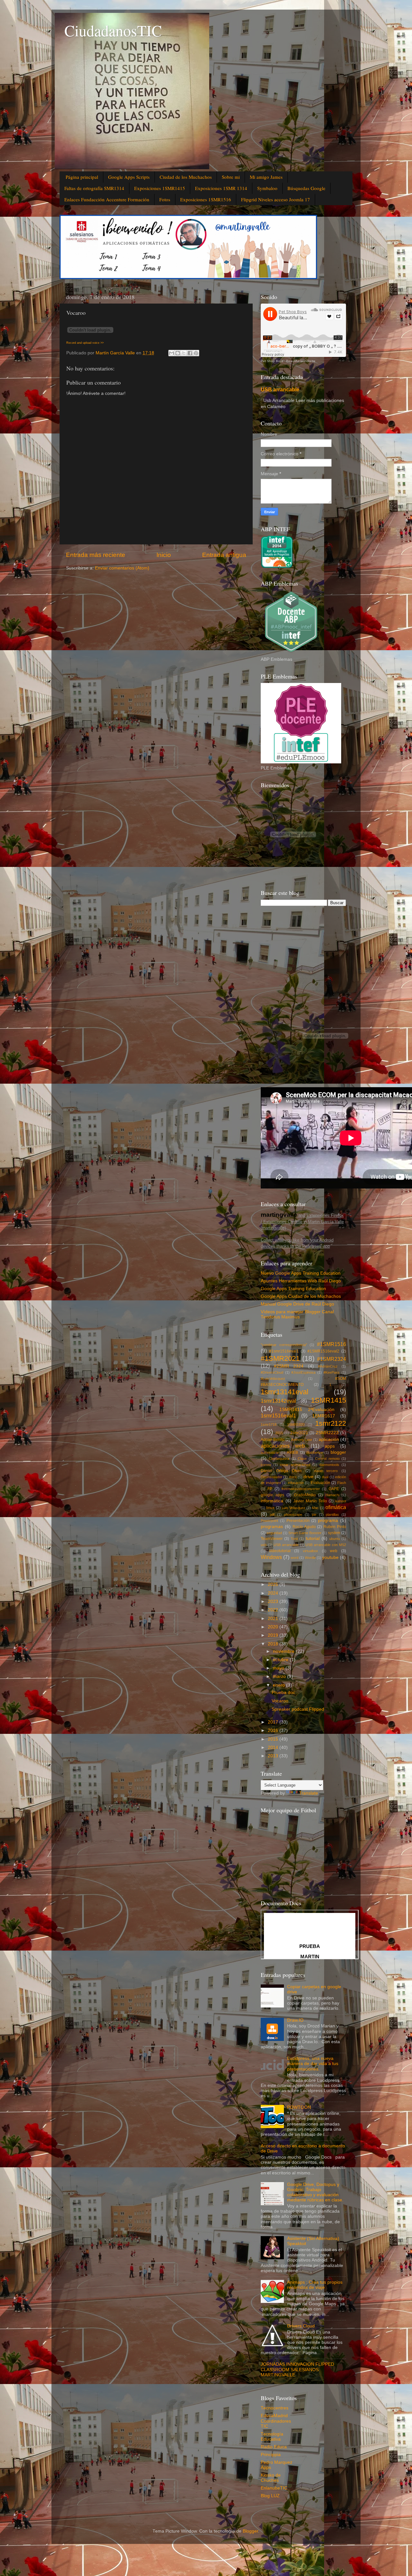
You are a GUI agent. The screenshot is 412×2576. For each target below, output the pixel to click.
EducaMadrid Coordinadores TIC (276, 2421)
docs (293, 1477)
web (334, 1551)
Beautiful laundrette (301, 361)
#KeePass (332, 1372)
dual (325, 1477)
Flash (342, 1483)
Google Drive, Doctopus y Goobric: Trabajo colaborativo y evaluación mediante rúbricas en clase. (315, 2192)
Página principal (82, 177)
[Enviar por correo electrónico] (172, 353)
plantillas (332, 1515)
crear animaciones (295, 1465)
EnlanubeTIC (274, 2488)
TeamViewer (272, 1539)
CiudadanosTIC (113, 30)
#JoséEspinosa (303, 1372)
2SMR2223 (327, 1433)
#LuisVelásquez (273, 1379)
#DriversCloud (272, 1372)
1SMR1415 (328, 1400)
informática (272, 1501)
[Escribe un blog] (178, 353)
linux (270, 1508)
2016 (274, 1730)
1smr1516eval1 (278, 1415)
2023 (274, 1602)
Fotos (165, 199)
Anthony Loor (302, 1440)
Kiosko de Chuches (271, 2478)
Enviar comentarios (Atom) (122, 568)
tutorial (313, 1538)
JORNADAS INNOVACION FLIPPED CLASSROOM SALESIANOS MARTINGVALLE (297, 2369)
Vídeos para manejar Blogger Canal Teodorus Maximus (297, 1314)
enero (280, 1685)
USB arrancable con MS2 (326, 1545)
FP (270, 1489)
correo (266, 1465)
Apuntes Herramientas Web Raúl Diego (301, 1281)
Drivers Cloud (301, 2326)
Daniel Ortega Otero (281, 1471)
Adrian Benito (273, 1440)
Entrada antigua (224, 555)
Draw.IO (295, 2020)
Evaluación (320, 1483)
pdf (272, 1515)
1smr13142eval (278, 1401)
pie (314, 1515)
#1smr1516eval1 (284, 1351)
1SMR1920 (296, 1425)
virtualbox (310, 1551)
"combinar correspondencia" (284, 1345)
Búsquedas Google (306, 188)
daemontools (329, 1465)
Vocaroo (280, 1701)
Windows (271, 1557)
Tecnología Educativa (272, 2437)
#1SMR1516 (332, 1344)
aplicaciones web (283, 1446)
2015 (279, 1433)
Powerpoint (269, 1521)
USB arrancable (280, 390)
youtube (330, 1557)
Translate (309, 1793)
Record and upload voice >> (85, 343)
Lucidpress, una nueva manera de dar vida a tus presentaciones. (313, 2064)
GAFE (334, 1489)
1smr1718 (269, 1425)
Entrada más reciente (96, 555)
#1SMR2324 (332, 1359)
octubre (281, 1660)
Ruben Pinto (335, 1527)
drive (309, 1477)
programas (272, 1527)
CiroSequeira (279, 1459)
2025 (274, 1584)
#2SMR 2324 (289, 1366)
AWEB (292, 1452)
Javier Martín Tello (310, 1501)
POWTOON (299, 2107)
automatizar (270, 1452)
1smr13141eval (285, 1392)
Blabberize (315, 1452)
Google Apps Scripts (129, 177)
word (295, 1558)
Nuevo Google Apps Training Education (301, 1273)
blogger (338, 1452)
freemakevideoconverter (301, 1489)
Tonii (294, 1539)
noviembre (284, 1651)
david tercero (326, 1471)
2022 (274, 1610)
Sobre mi (231, 177)
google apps (272, 1495)
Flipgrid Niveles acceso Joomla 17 (276, 199)
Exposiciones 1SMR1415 (160, 188)
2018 (274, 1644)
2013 (274, 1756)
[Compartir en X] (184, 353)
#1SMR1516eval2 (323, 1351)
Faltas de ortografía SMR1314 (94, 188)
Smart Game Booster (305, 1533)
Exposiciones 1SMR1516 (206, 199)
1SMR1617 (324, 1416)
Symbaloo (267, 188)
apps (330, 1446)
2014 (274, 1748)
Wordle (310, 1558)
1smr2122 (331, 1423)
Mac (315, 1508)
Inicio (164, 555)
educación (296, 1483)
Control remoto (327, 1459)
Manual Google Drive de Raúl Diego (297, 1304)
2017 (274, 1722)
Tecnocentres (275, 2408)
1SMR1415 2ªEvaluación (307, 1410)
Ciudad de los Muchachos (186, 177)
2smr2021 (299, 1433)
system (334, 1533)
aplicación (329, 1439)
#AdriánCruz (328, 1366)
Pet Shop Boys (272, 361)
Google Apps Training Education (293, 1289)
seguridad (274, 1533)
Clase (302, 1459)
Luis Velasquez (293, 1508)
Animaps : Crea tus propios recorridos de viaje (315, 2285)
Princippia (271, 2455)
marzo (280, 1676)
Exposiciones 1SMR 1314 (221, 188)
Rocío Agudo (304, 1527)
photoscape (293, 1515)
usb (264, 1545)
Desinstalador (272, 1477)
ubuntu (335, 1539)
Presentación (298, 1521)
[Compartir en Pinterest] (196, 353)
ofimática (336, 1507)
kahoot (341, 1501)
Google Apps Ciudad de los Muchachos (301, 1296)
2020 (274, 1627)
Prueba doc (283, 1693)
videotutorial (280, 1551)
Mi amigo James (266, 177)
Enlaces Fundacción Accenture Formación (107, 199)
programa (328, 1520)
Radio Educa (274, 2447)
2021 (274, 1619)
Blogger (250, 2531)
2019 (274, 1635)
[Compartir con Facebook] (190, 353)
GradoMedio (305, 1495)
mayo (279, 1668)
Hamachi (332, 1495)
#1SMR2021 (280, 1358)
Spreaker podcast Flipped (298, 1709)
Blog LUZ (270, 2496)
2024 (274, 1593)
